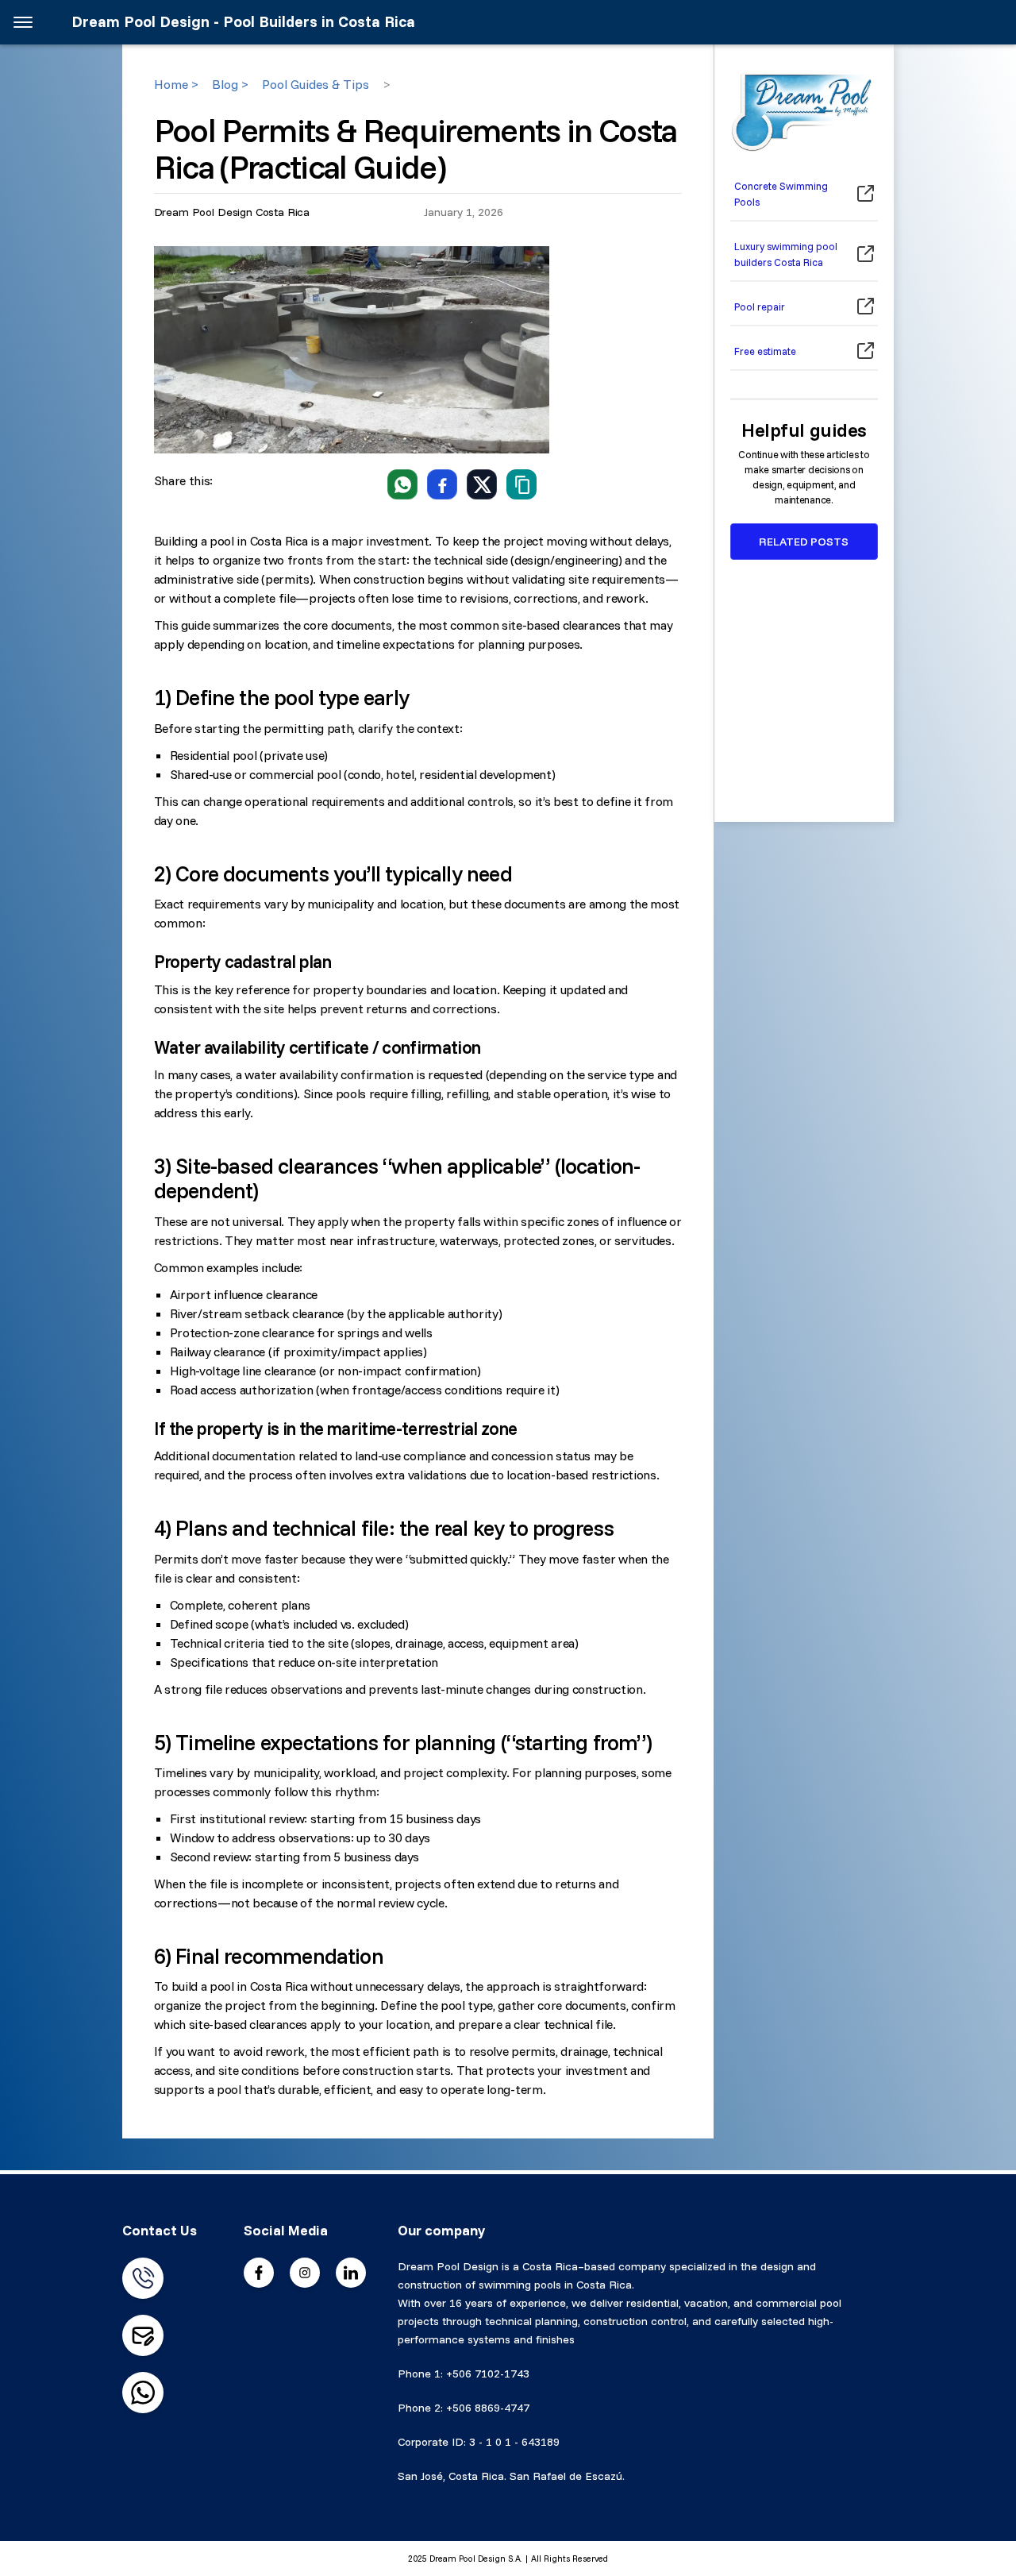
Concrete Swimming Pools (781, 194)
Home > (176, 84)
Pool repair (760, 307)
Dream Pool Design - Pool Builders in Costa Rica (243, 22)
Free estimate (765, 351)
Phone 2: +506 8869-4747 (464, 2408)
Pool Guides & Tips (316, 84)
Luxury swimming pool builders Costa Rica (786, 254)
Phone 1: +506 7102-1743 (464, 2374)
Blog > (230, 84)
